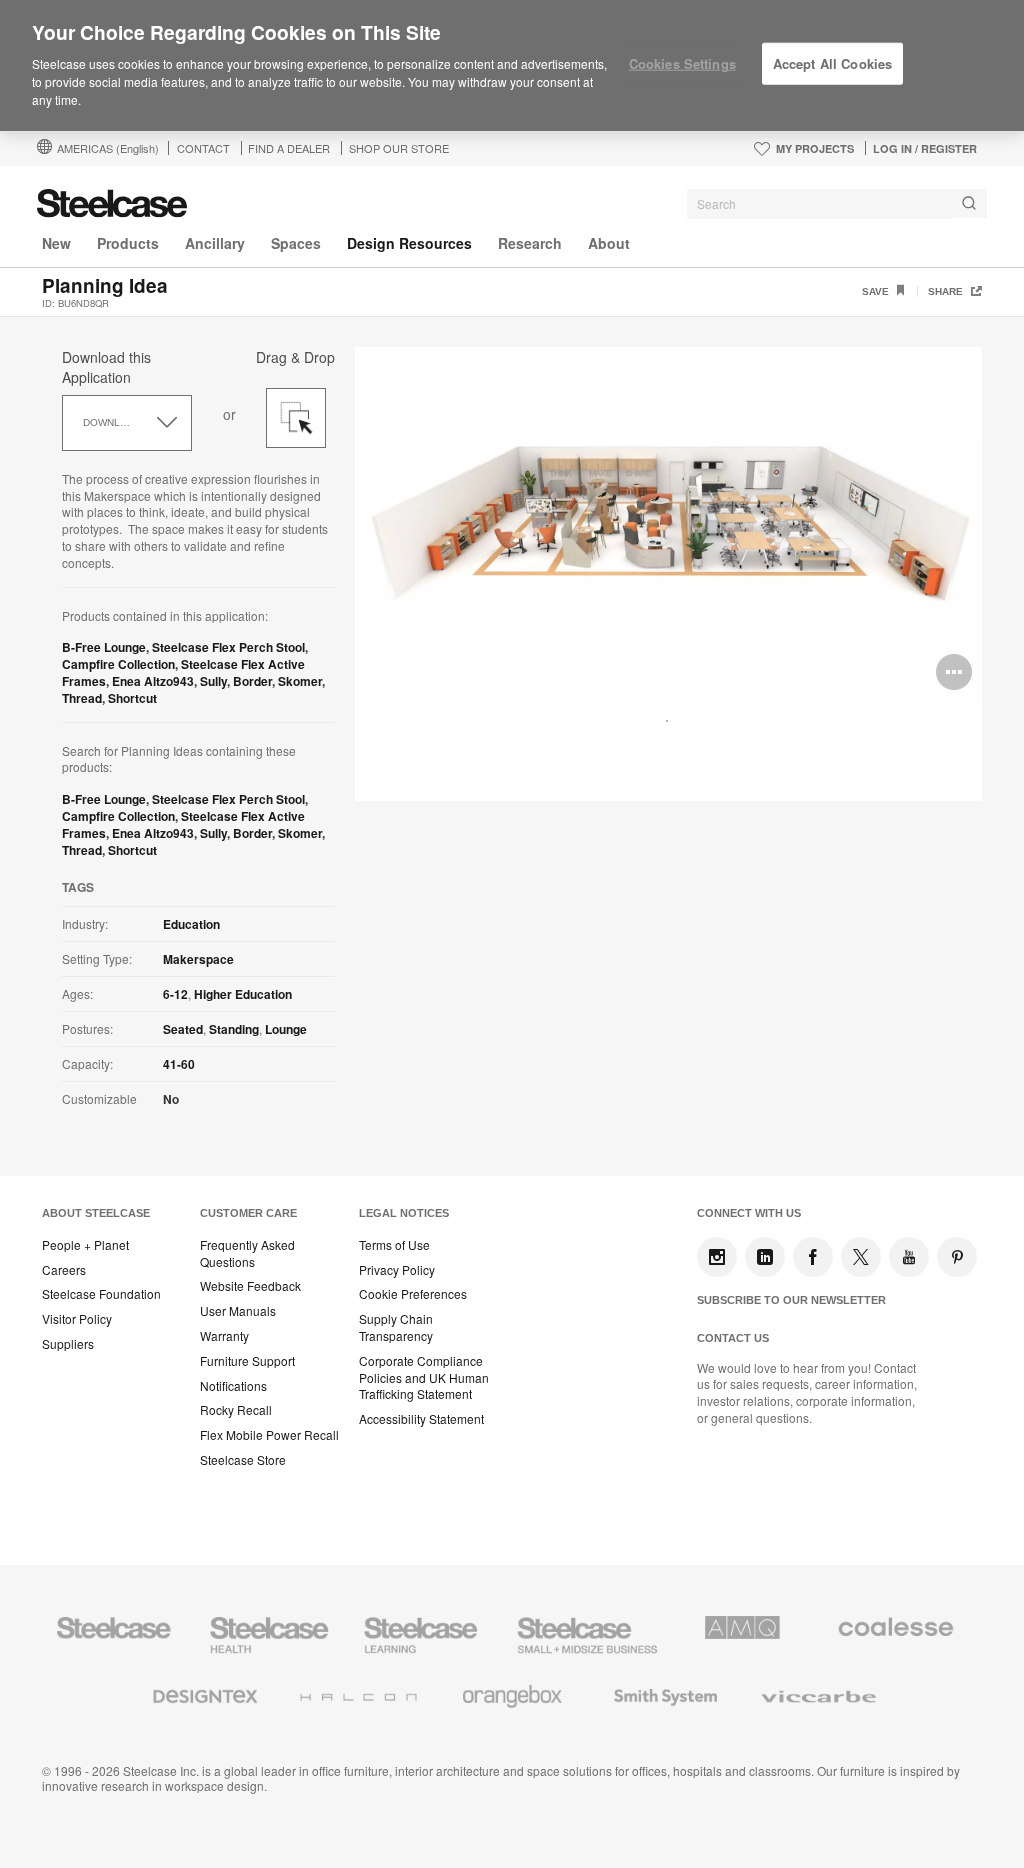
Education (191, 924)
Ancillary (215, 243)
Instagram (717, 1257)
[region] (512, 66)
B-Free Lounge (104, 647)
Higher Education (243, 994)
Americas (108, 148)
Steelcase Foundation (101, 1294)
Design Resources (409, 243)
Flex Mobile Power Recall (269, 1435)
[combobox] (837, 204)
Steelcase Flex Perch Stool (228, 647)
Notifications (233, 1386)
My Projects (815, 148)
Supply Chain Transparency (396, 1327)
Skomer (300, 681)
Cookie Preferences (413, 1294)
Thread (82, 698)
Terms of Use (394, 1245)
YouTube (909, 1257)
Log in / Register (925, 148)
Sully (213, 681)
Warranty (224, 1336)
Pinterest (957, 1257)
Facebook (813, 1257)
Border (252, 681)
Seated (183, 1029)
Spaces (296, 243)
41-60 (179, 1064)
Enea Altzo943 (153, 681)
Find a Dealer (289, 148)
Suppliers (68, 1344)
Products (128, 243)
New (56, 243)
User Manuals (238, 1311)
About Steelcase (96, 1213)
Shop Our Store (399, 148)
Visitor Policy (77, 1319)
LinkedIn (765, 1257)
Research (530, 243)
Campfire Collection (118, 664)
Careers (64, 1270)
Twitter (861, 1257)
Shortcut (132, 698)
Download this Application (106, 367)
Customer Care (248, 1213)
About (609, 243)
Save (877, 291)
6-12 (175, 994)
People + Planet (85, 1245)
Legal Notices (404, 1213)
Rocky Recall (236, 1410)
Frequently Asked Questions (247, 1253)
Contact (203, 148)
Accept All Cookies (832, 63)
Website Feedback (250, 1286)
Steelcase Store (243, 1460)
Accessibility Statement (421, 1419)
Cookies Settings (682, 63)
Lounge (286, 1029)
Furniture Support (247, 1361)
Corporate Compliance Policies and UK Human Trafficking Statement (424, 1378)
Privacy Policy (397, 1270)
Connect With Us (749, 1213)
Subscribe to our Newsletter (791, 1300)
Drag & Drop (295, 357)
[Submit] (969, 203)
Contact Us (733, 1338)
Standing (234, 1029)
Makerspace (198, 959)
